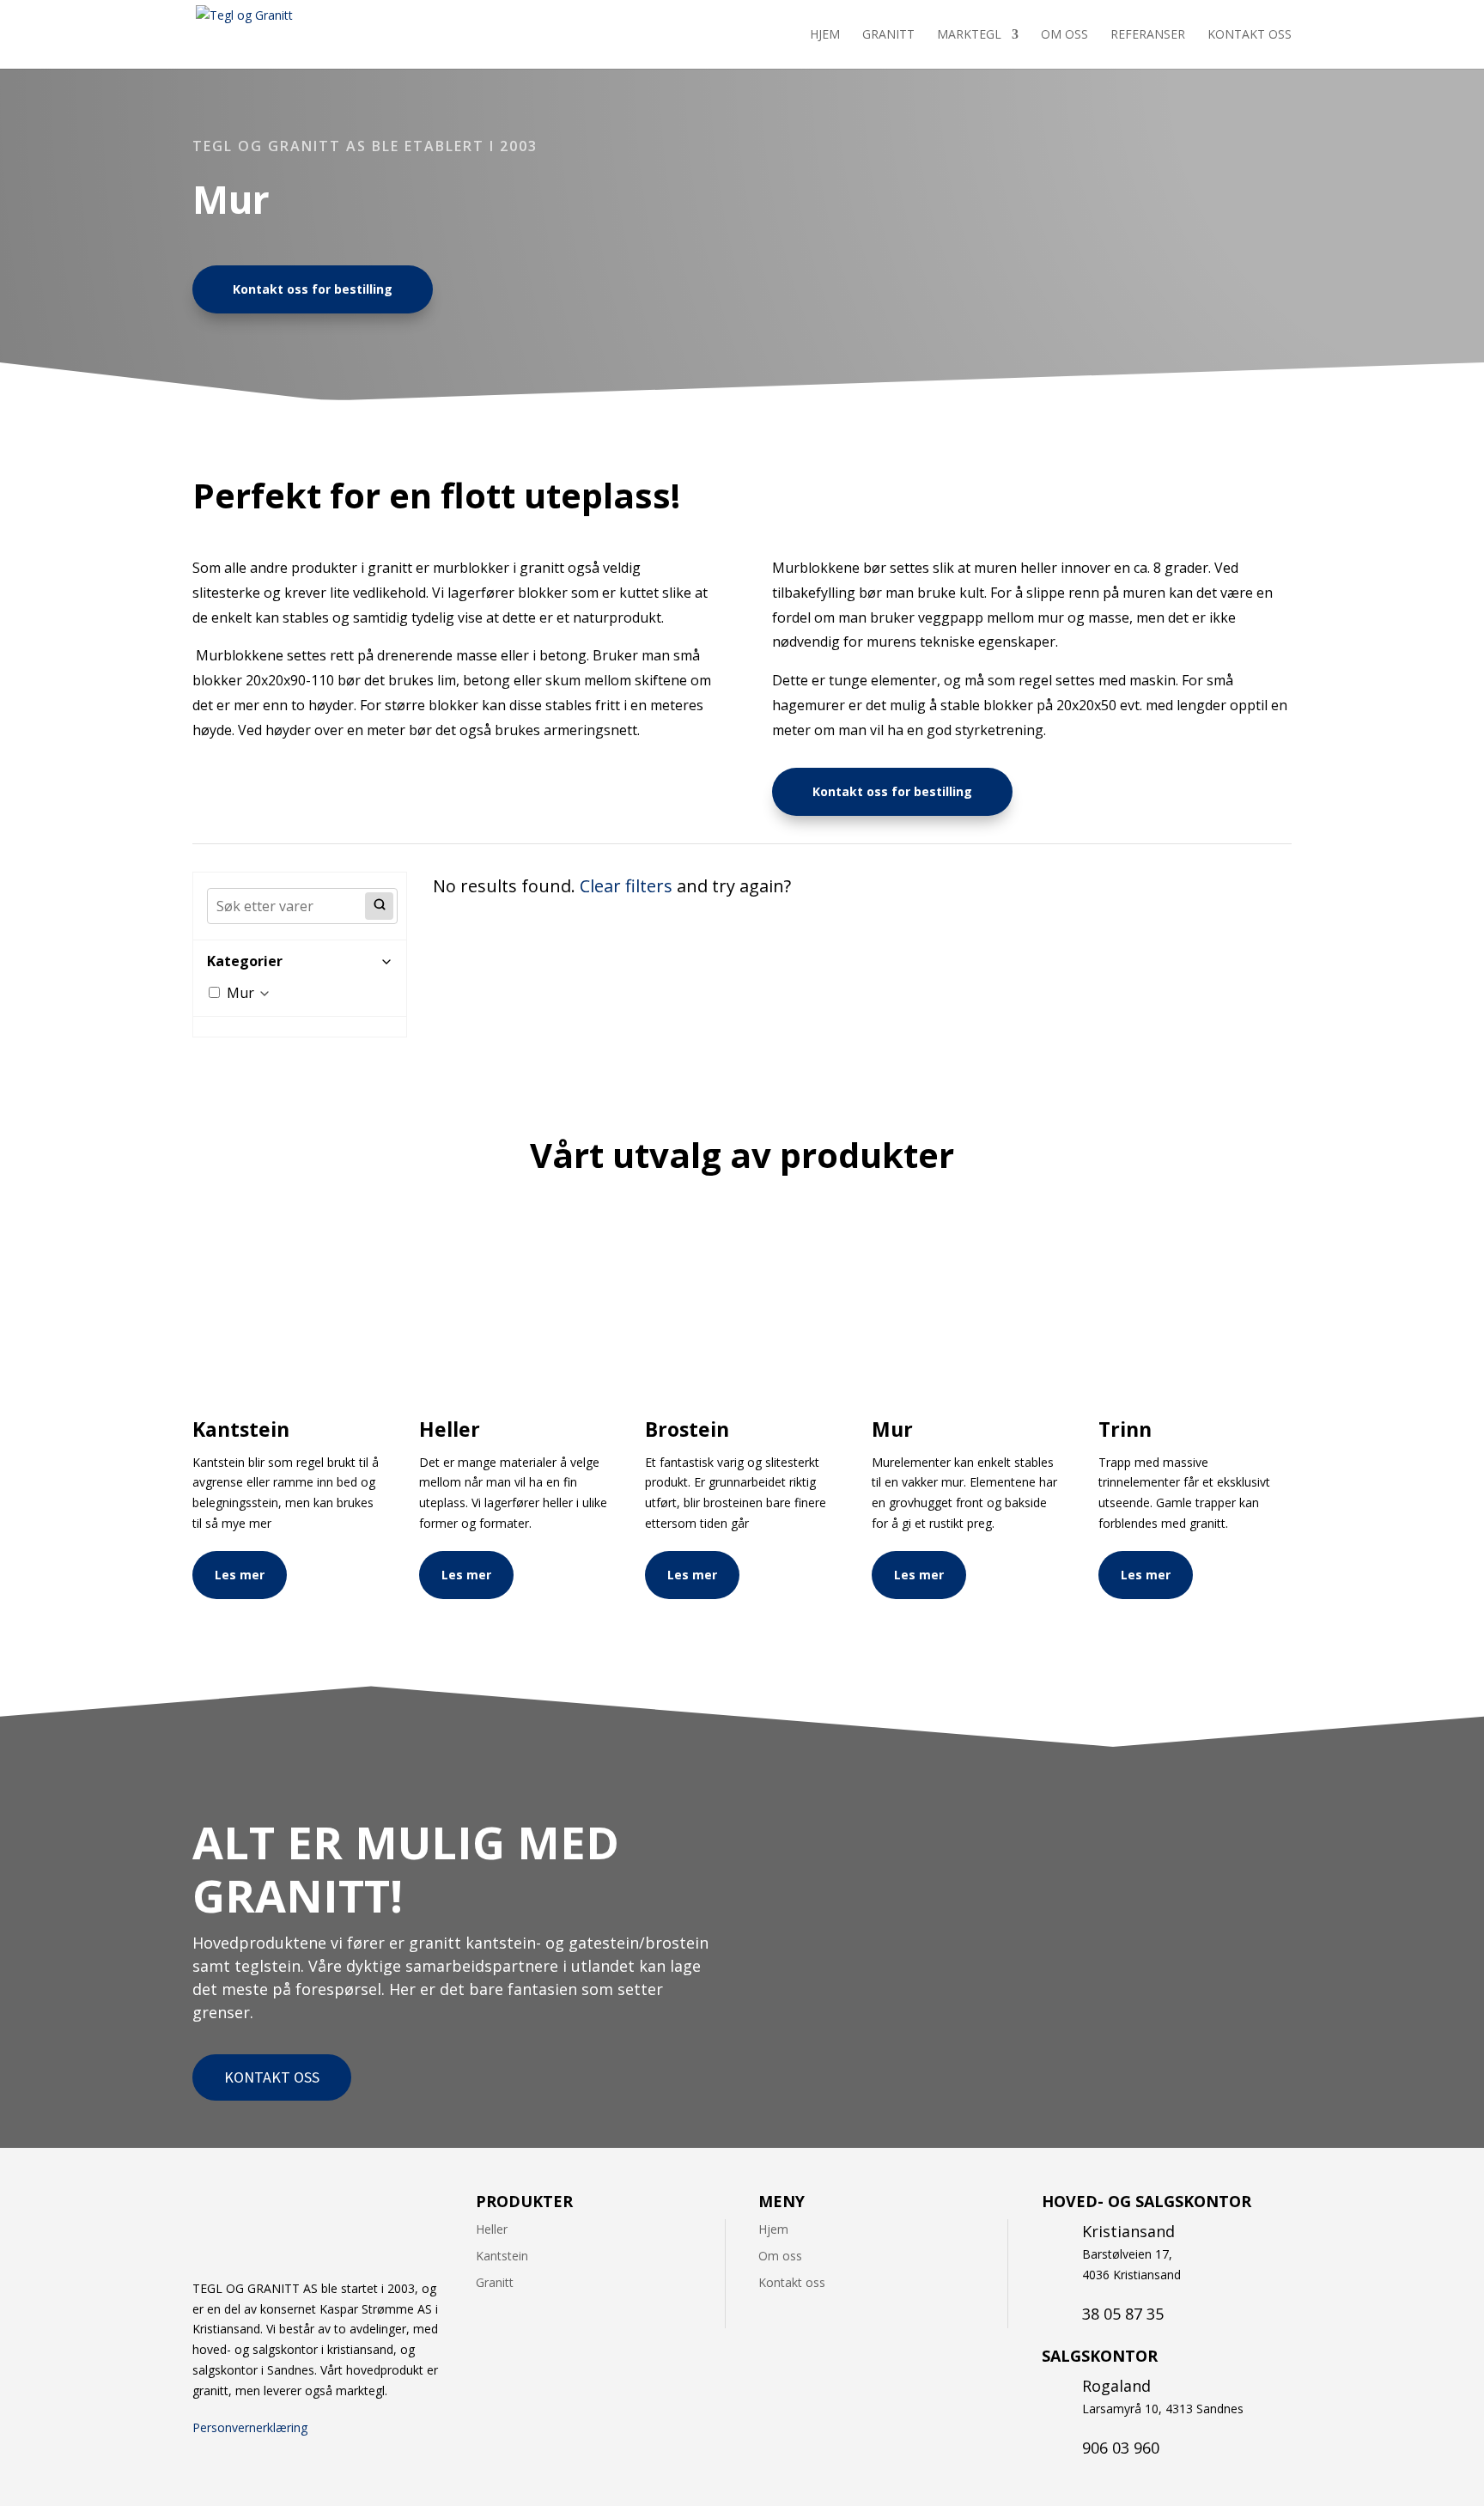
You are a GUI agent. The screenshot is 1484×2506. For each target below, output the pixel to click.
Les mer (240, 1575)
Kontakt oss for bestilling (313, 289)
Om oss (1064, 35)
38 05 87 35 (1123, 2314)
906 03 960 (1121, 2448)
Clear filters (626, 886)
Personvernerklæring (250, 2427)
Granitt (888, 35)
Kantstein (502, 2256)
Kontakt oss (1250, 35)
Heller (492, 2229)
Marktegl (969, 35)
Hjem (825, 35)
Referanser (1148, 35)
